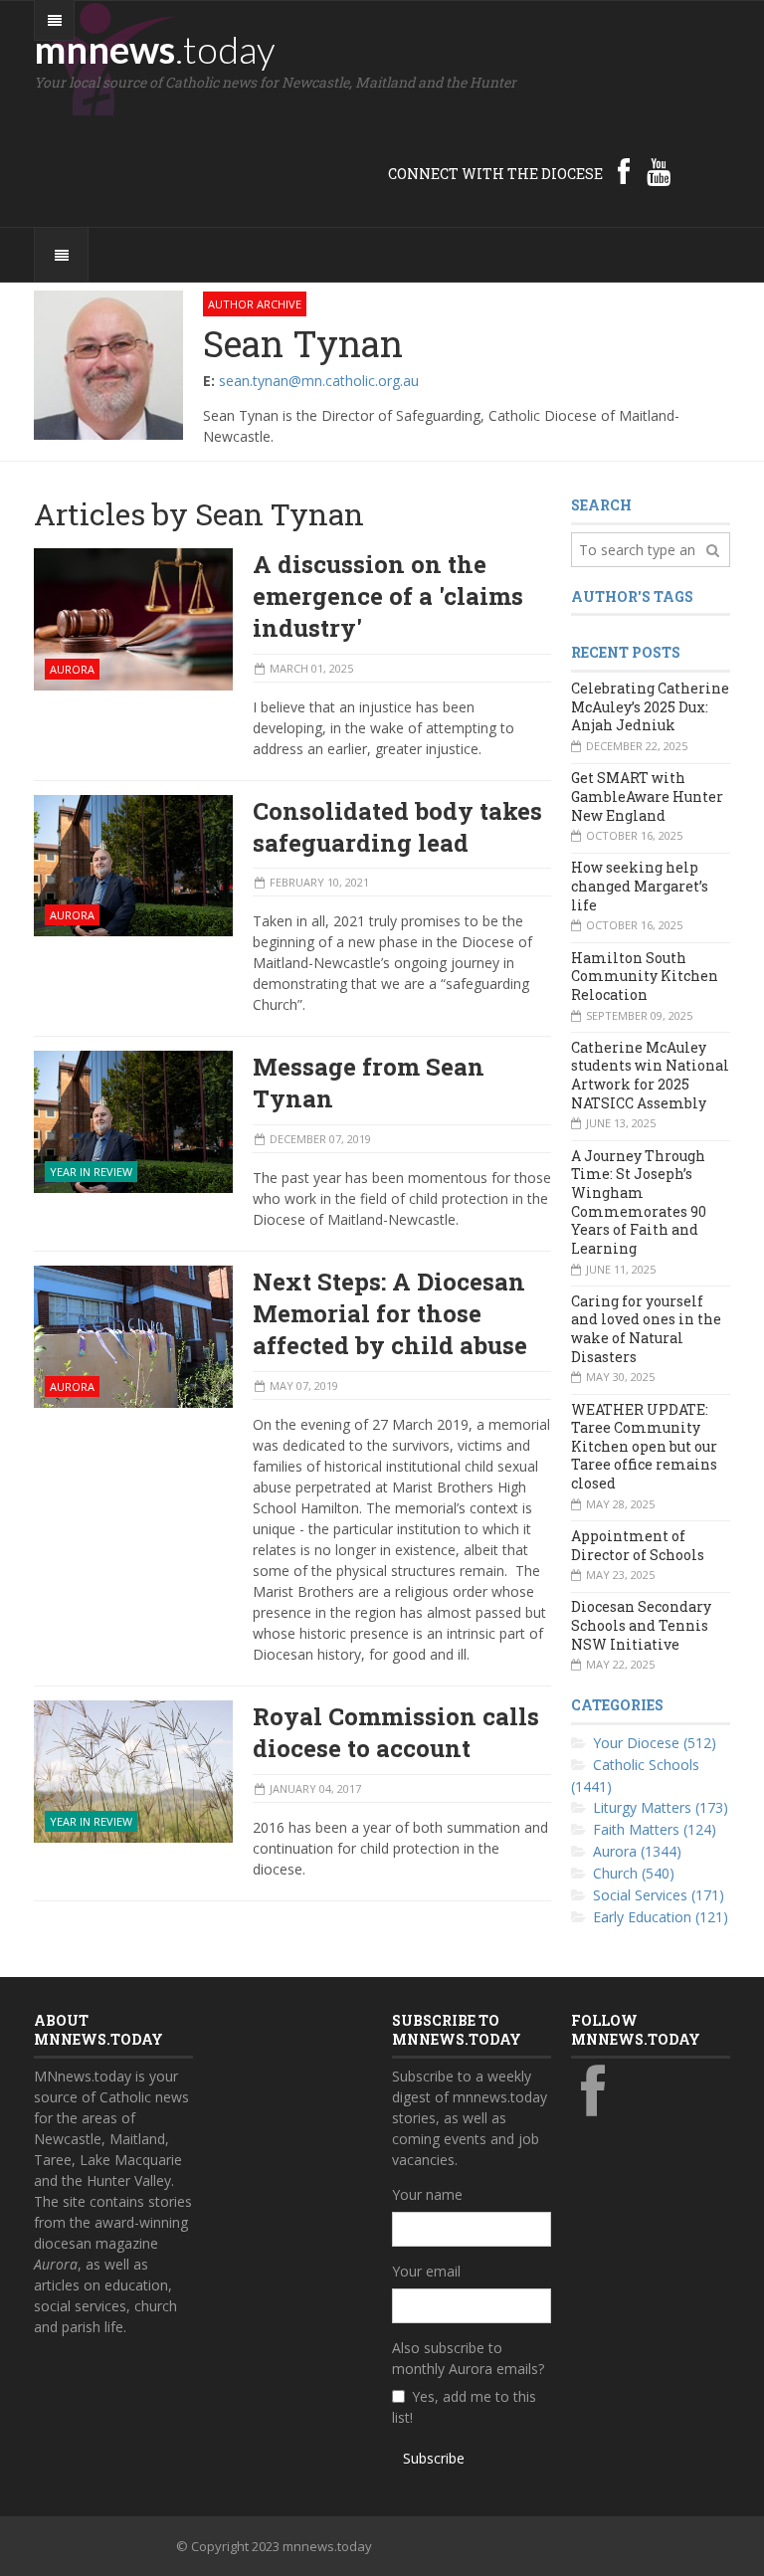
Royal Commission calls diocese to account (396, 1732)
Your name (427, 2194)
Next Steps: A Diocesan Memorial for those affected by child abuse (390, 1313)
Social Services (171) (659, 1895)
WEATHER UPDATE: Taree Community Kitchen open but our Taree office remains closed (644, 1447)
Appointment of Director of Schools (638, 1545)
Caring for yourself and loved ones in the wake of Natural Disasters (646, 1329)
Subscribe (434, 2458)
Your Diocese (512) (655, 1743)
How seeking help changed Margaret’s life (640, 886)
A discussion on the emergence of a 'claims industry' (388, 596)
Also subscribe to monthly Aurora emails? (468, 2358)
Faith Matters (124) (655, 1829)
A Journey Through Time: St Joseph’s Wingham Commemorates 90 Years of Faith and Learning (639, 1202)
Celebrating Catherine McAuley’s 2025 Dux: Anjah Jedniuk (650, 706)
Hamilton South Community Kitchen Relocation (645, 976)
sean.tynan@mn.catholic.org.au (319, 381)
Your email (426, 2271)
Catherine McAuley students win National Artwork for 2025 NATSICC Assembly (650, 1075)
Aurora (72, 669)
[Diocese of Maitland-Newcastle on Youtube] (659, 171)
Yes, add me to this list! (464, 2407)
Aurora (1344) (637, 1851)
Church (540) (634, 1873)
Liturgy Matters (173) (661, 1807)
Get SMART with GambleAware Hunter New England (647, 796)
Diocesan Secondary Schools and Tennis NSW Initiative (641, 1625)
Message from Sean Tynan (369, 1083)
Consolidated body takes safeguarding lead (397, 827)
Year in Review (91, 1172)
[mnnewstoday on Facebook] (624, 171)
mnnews (155, 49)
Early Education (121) (661, 1917)
